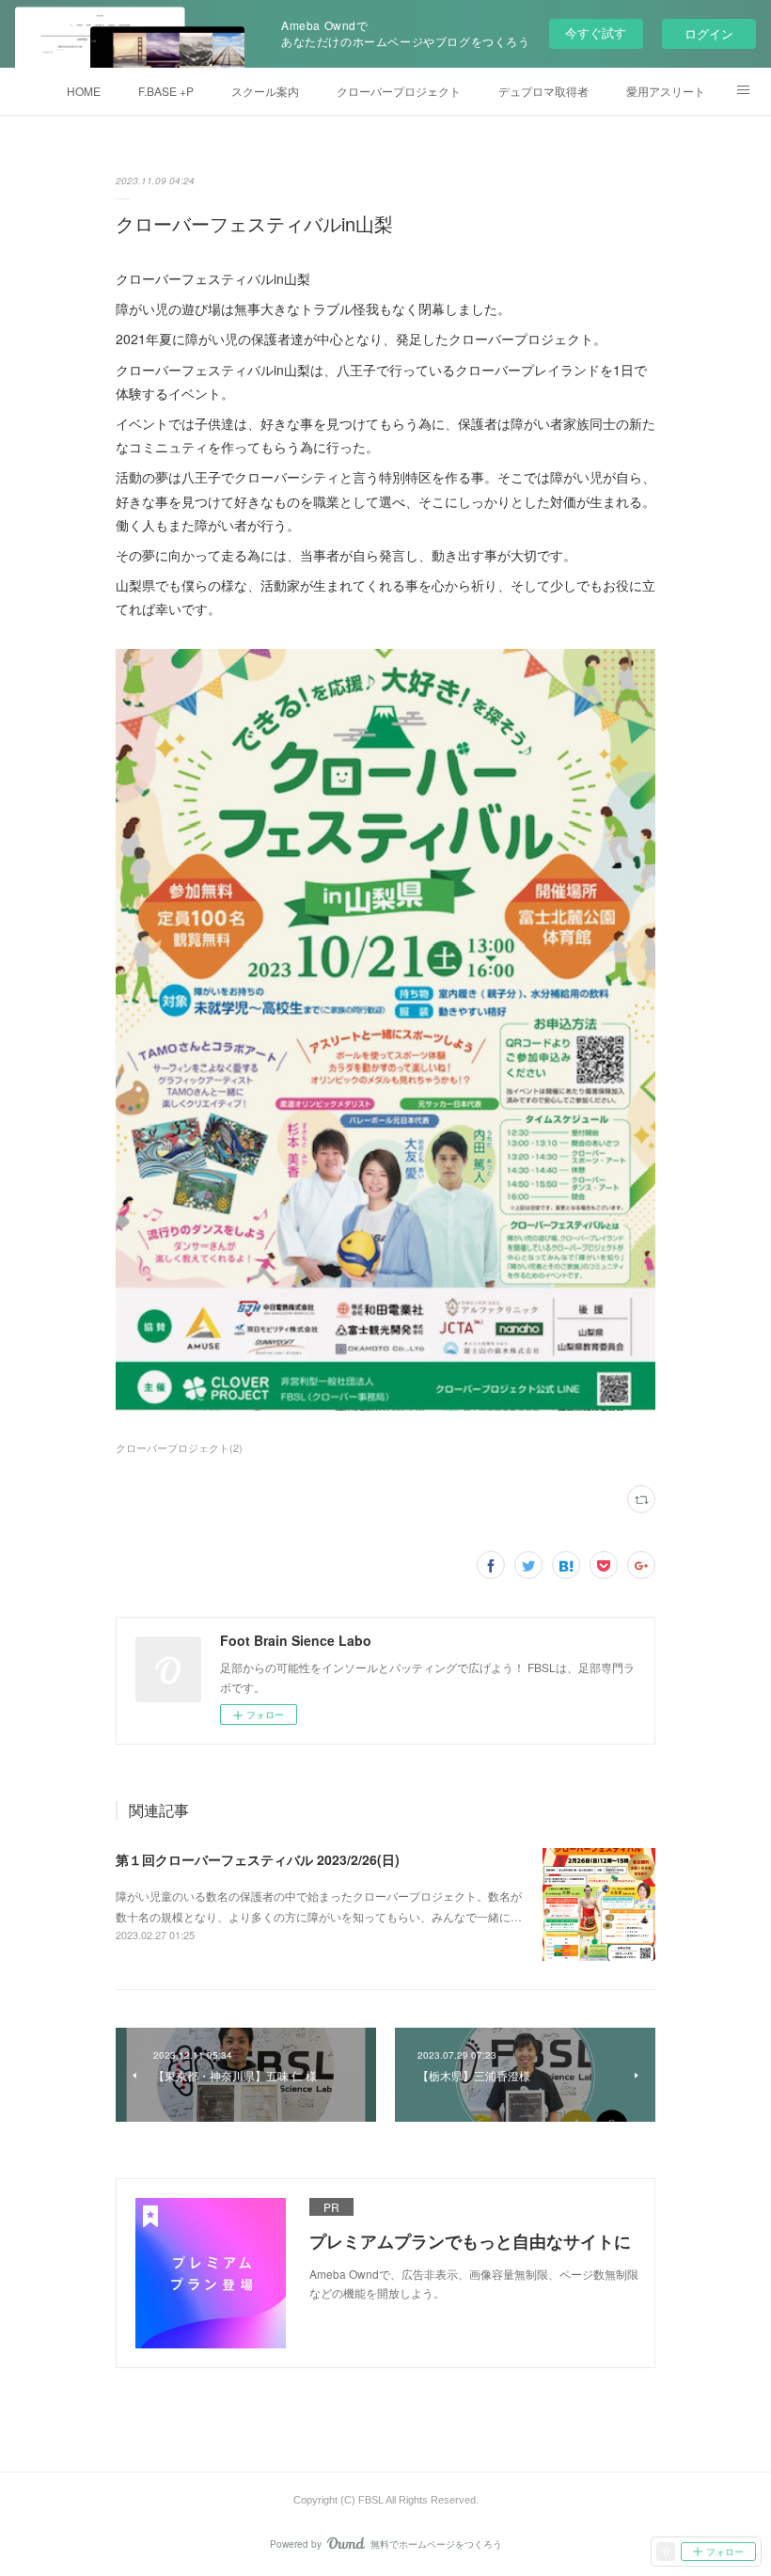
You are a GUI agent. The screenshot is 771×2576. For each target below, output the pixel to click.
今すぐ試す (596, 32)
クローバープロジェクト (399, 91)
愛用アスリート (666, 91)
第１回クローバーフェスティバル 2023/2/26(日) (258, 1859)
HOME (84, 91)
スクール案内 (265, 91)
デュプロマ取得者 (543, 91)
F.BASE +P (166, 91)
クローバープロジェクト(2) (179, 1447)
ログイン (709, 33)
